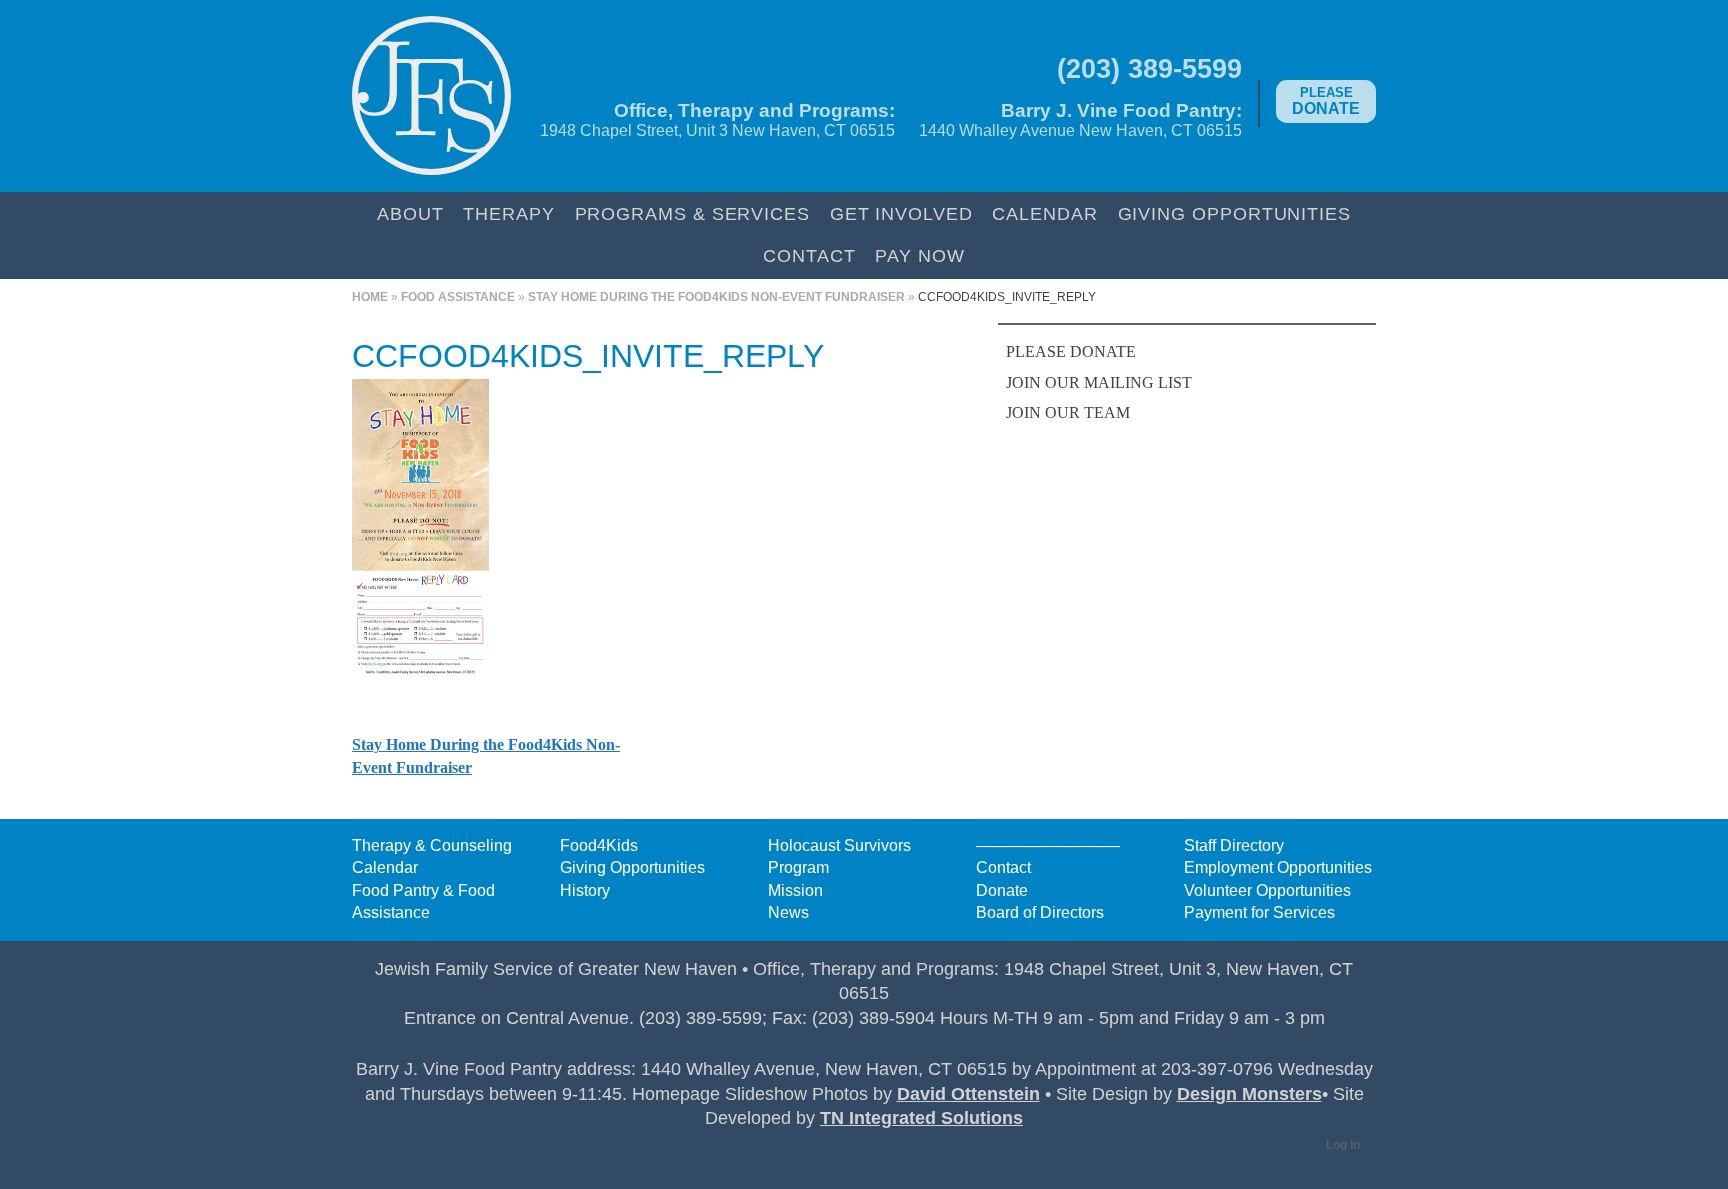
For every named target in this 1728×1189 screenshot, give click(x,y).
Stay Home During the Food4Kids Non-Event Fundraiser (716, 297)
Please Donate (1071, 351)
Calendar (1044, 213)
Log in (1343, 1145)
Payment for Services (1259, 912)
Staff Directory (1234, 845)
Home (370, 297)
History (585, 890)
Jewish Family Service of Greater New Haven (431, 96)
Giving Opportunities (1234, 213)
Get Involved (901, 213)
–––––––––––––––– (1048, 845)
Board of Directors (1040, 912)
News (788, 912)
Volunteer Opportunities (1267, 890)
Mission (795, 890)
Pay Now (919, 255)
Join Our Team (1068, 412)
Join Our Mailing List (1099, 382)
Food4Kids (599, 845)
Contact (809, 255)
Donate (1326, 101)
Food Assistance (458, 297)
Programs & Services (692, 213)
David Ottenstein (968, 1094)
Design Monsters (1249, 1094)
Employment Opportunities (1278, 867)
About (410, 213)
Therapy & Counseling (432, 845)
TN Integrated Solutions (921, 1118)
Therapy (508, 213)
